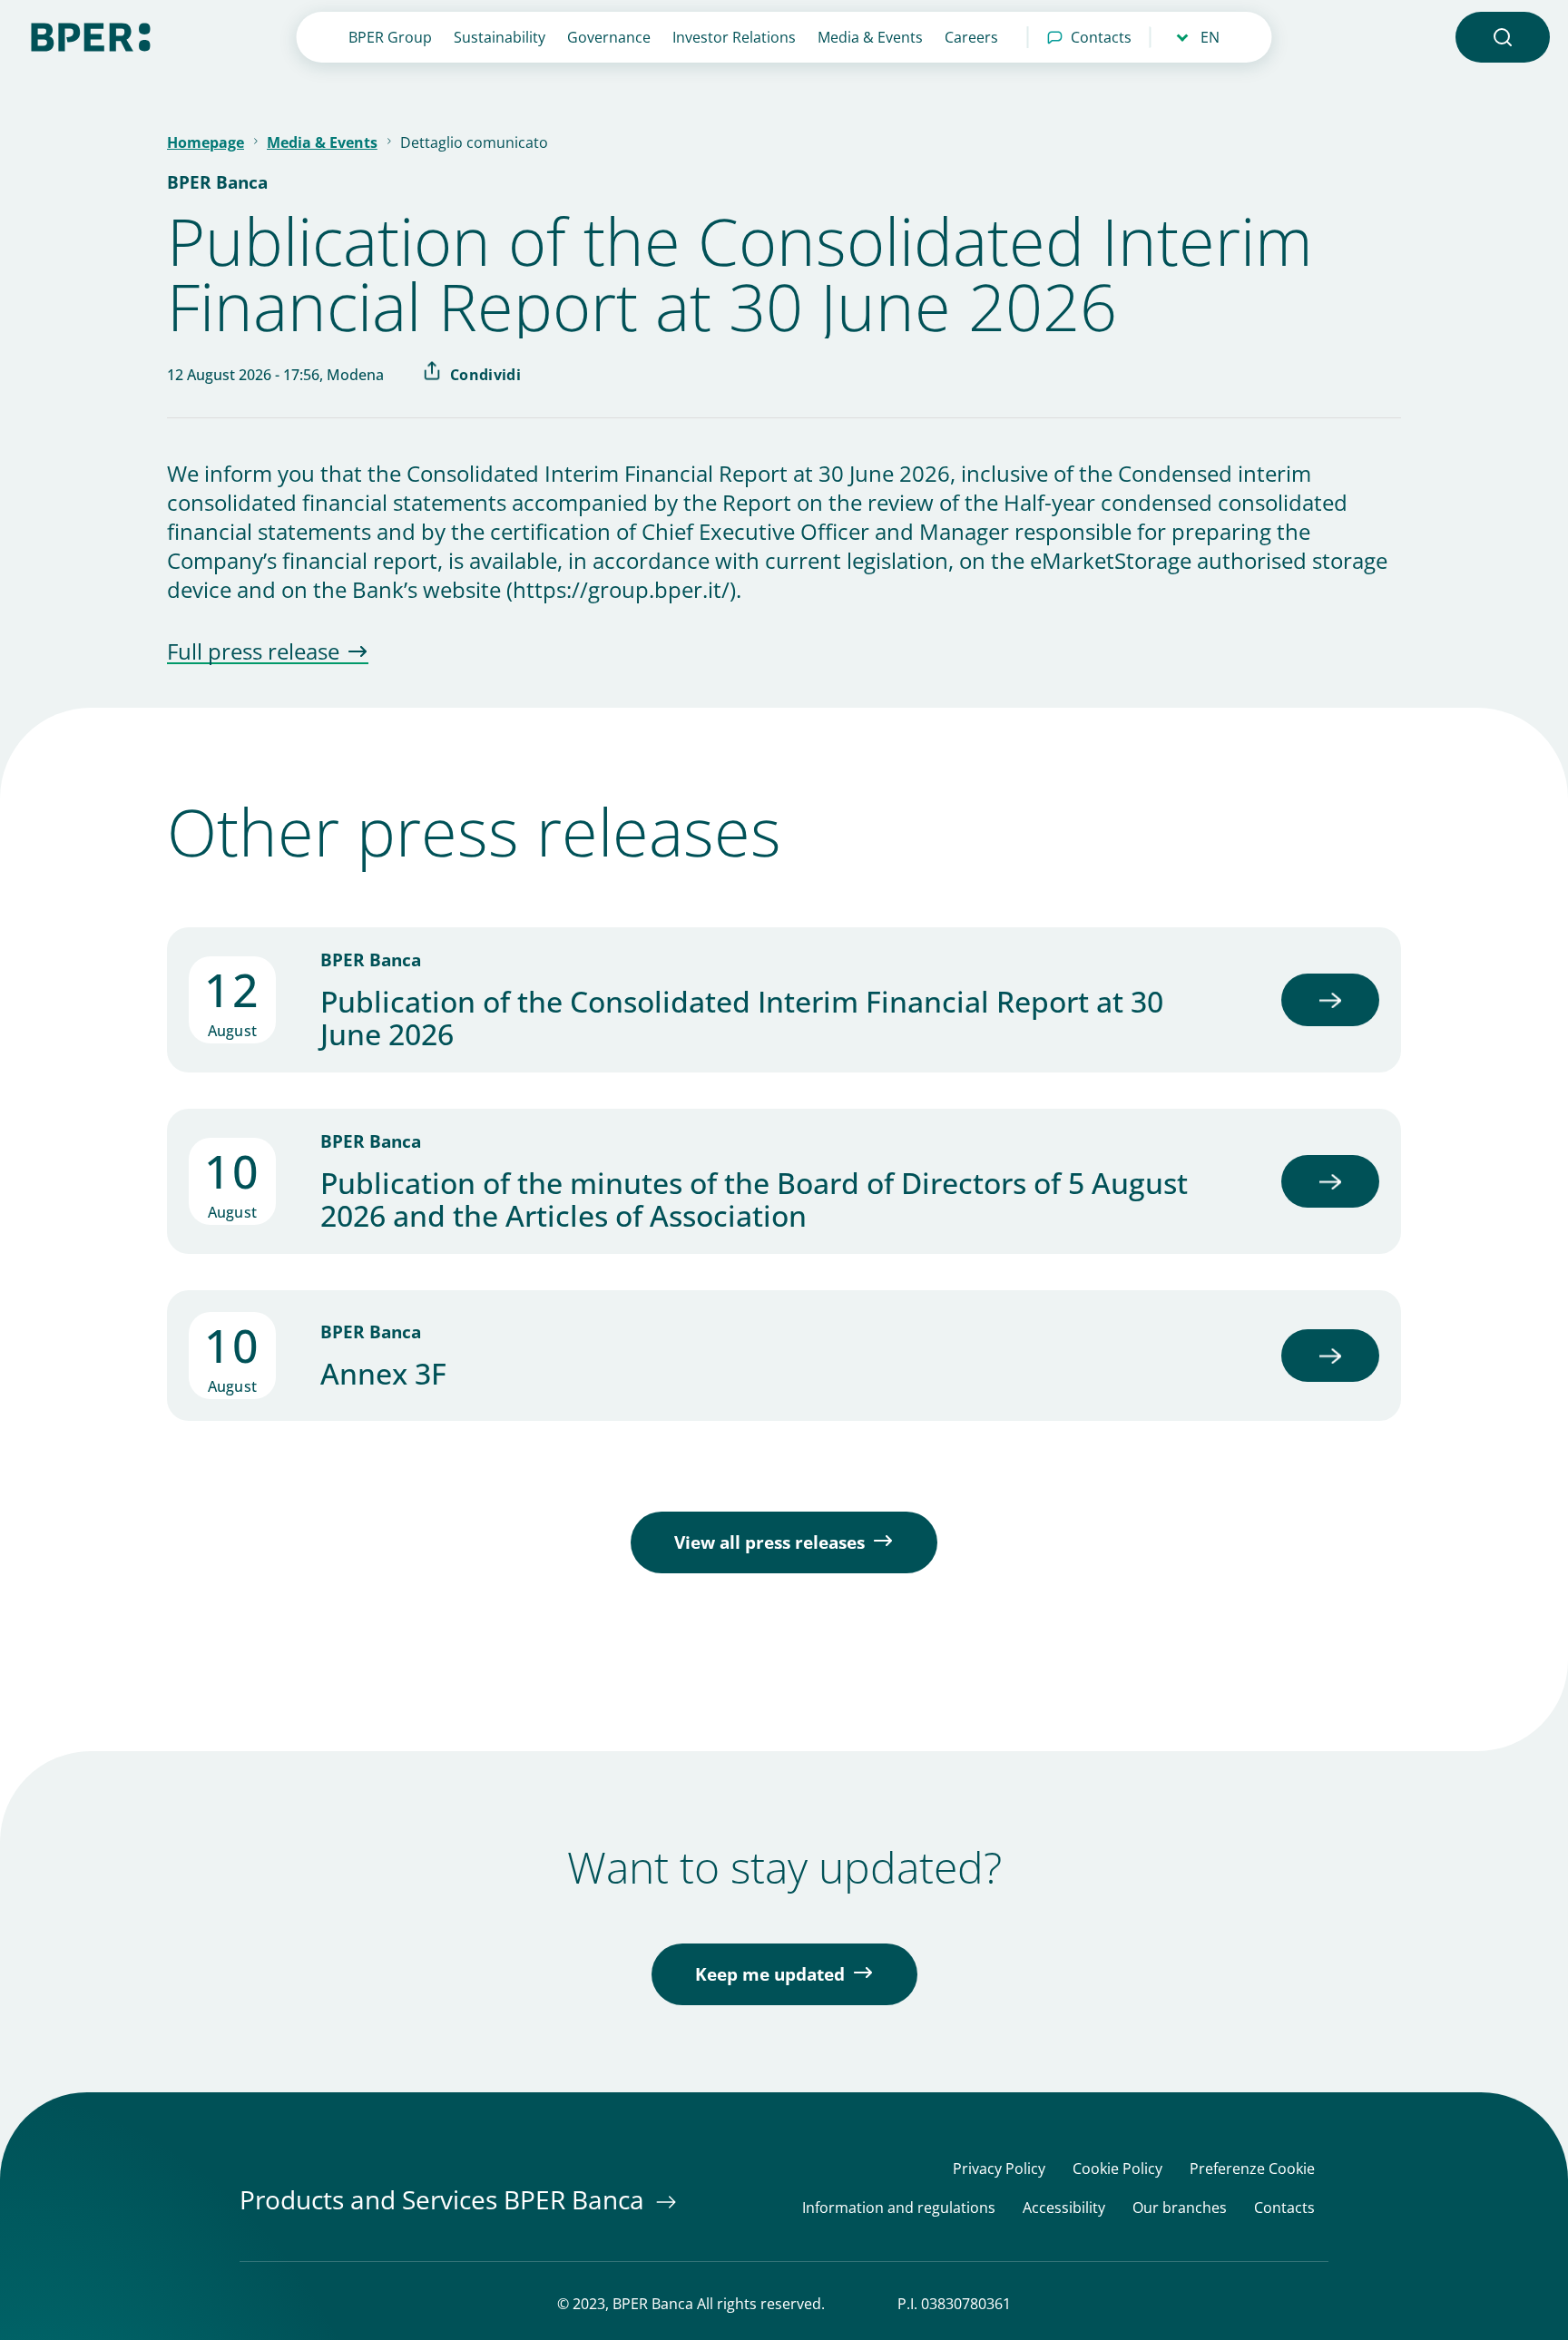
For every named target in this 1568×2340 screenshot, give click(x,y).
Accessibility (1064, 2208)
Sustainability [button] (500, 37)
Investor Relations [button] (734, 37)
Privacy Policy (999, 2169)
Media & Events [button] (870, 37)
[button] (1503, 37)
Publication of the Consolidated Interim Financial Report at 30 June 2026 (742, 1018)
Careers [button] (971, 37)
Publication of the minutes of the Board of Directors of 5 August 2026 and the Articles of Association (754, 1199)
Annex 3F (383, 1374)
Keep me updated (770, 1974)
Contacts (1101, 37)
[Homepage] (91, 35)
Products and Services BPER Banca (445, 2199)
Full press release (253, 652)
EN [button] (1210, 37)
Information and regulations (899, 2208)
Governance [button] (609, 37)
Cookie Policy (1117, 2169)
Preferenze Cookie (1252, 2169)
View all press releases (769, 1542)
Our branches (1180, 2208)
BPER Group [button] (390, 37)
